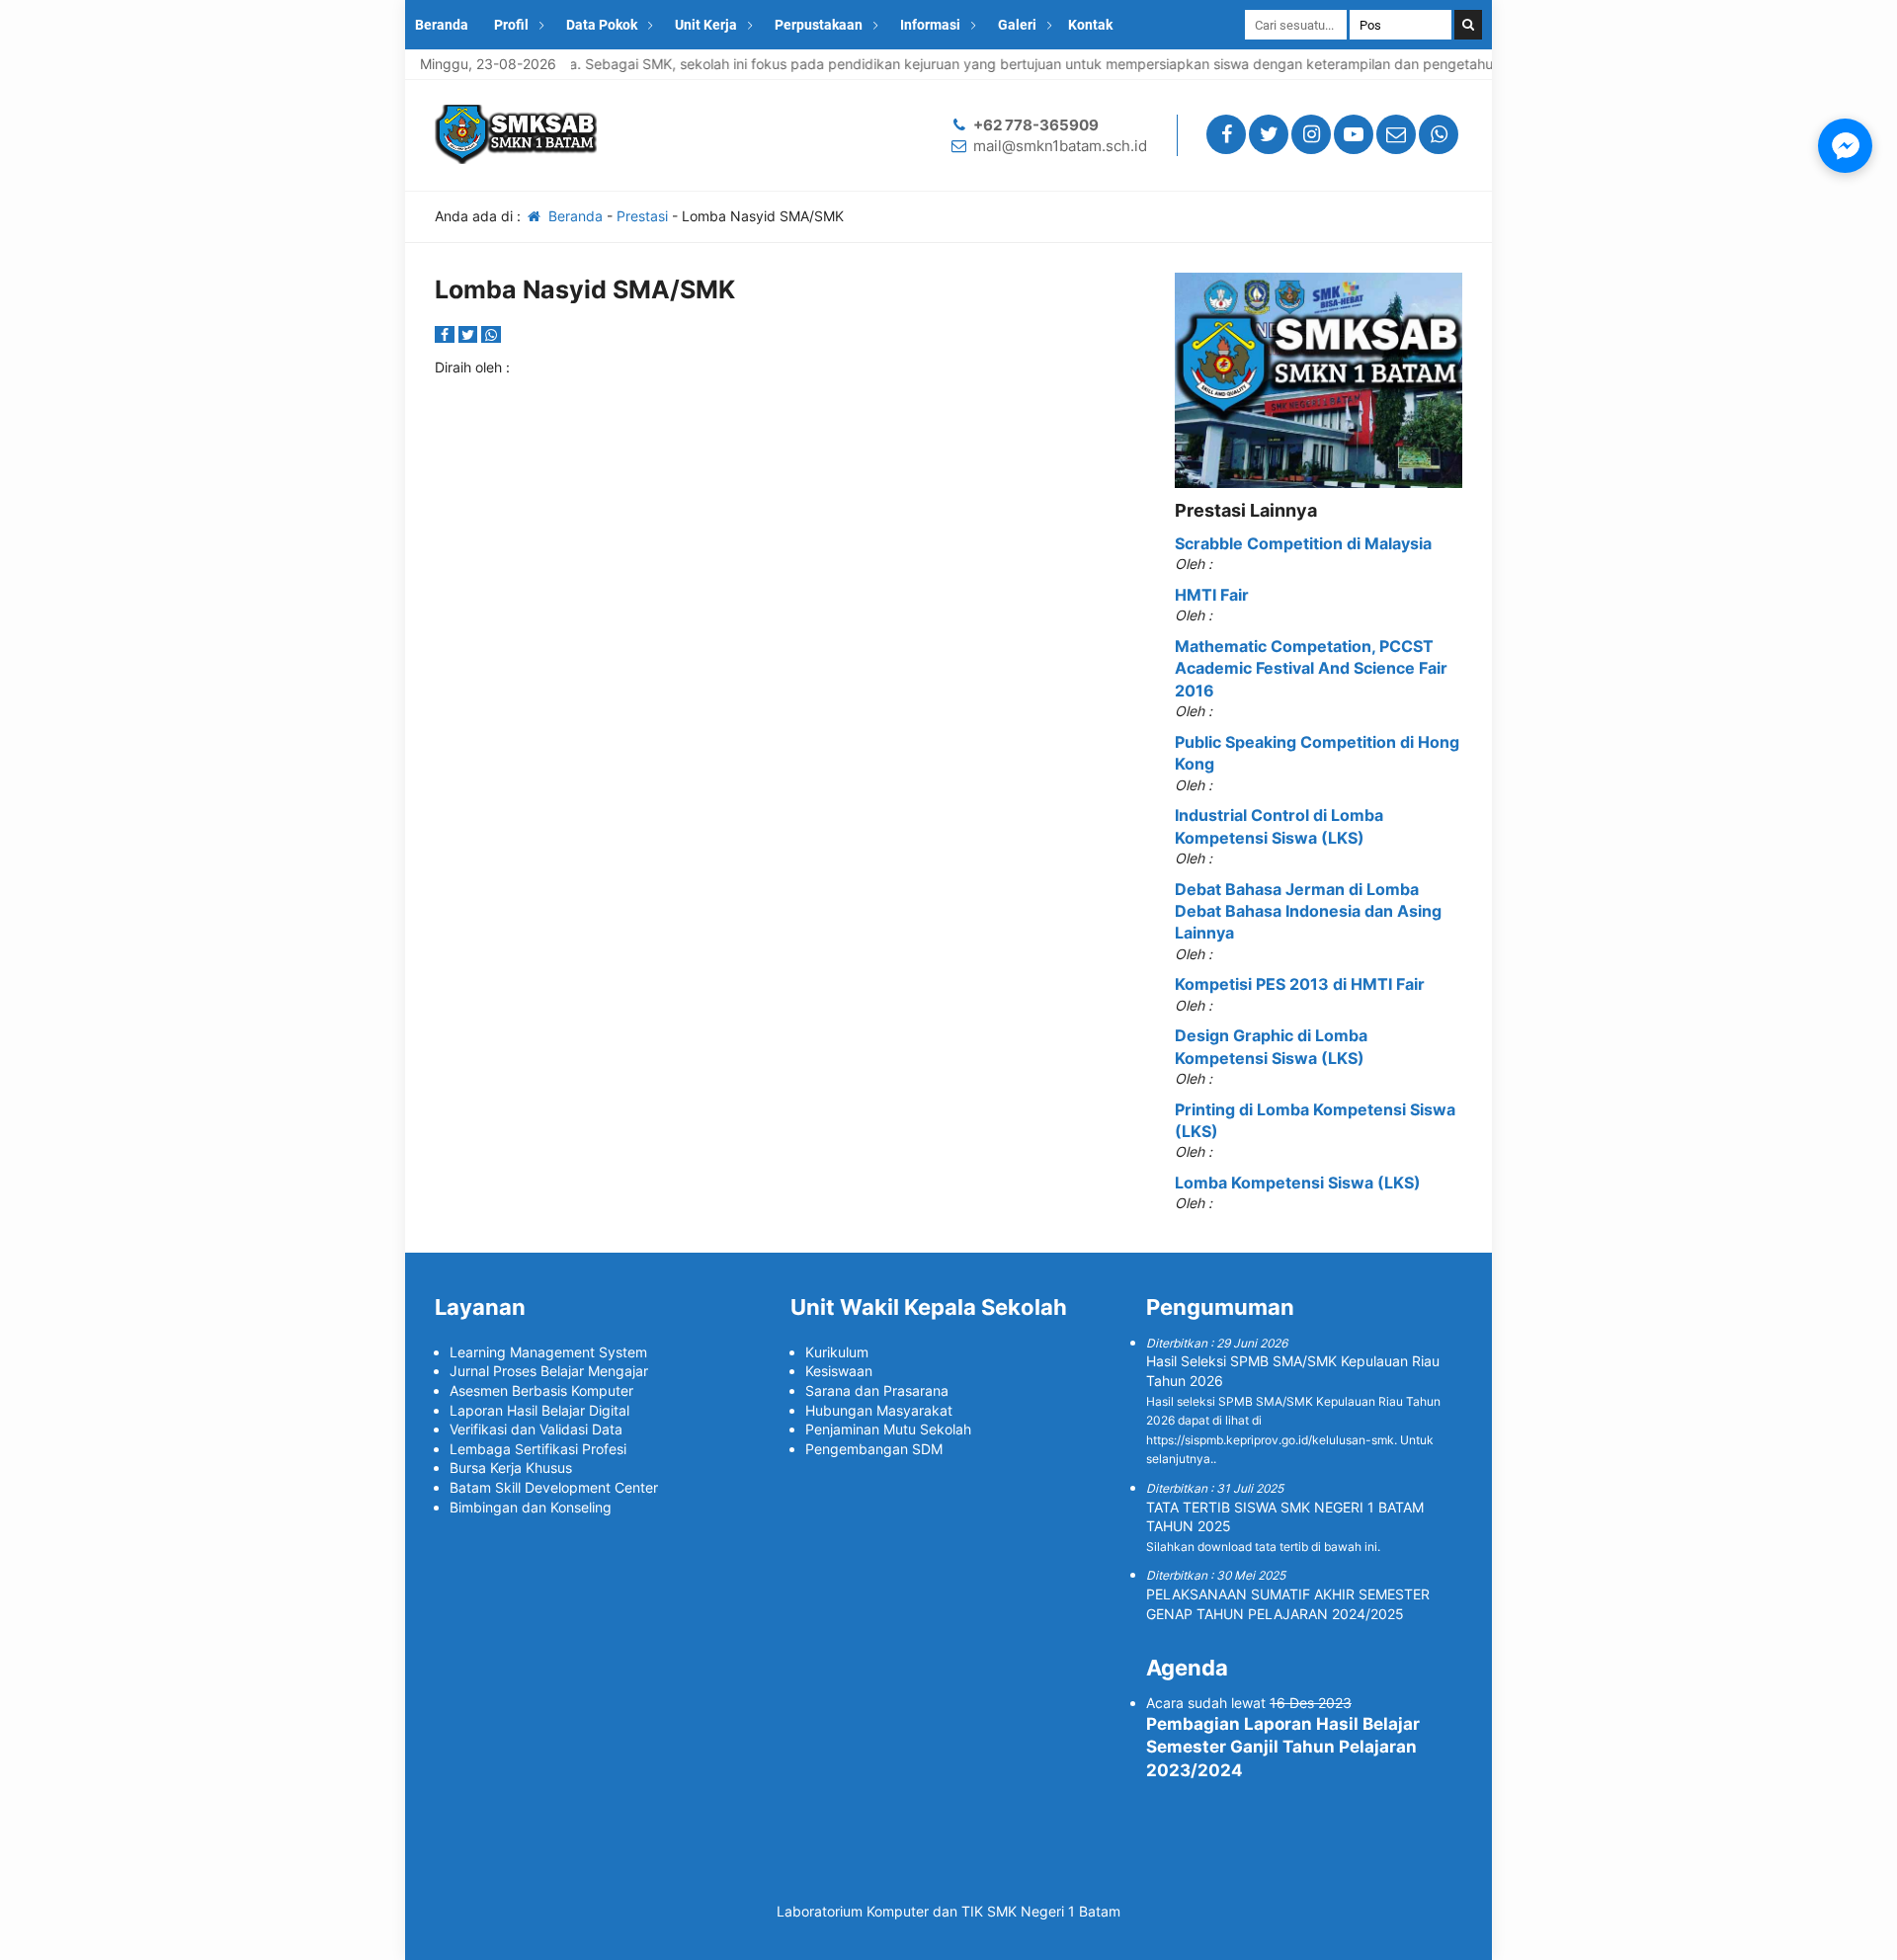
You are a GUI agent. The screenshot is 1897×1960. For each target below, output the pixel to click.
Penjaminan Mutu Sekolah (888, 1429)
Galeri (1017, 25)
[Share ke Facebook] (447, 334)
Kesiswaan (839, 1371)
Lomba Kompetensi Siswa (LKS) (1298, 1183)
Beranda (442, 25)
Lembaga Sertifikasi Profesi (538, 1449)
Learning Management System (548, 1352)
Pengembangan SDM (874, 1449)
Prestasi (642, 216)
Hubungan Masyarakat (879, 1410)
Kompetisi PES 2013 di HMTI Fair (1300, 984)
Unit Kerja (706, 25)
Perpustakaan (819, 25)
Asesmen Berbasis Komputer (541, 1390)
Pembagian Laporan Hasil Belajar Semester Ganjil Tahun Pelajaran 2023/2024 (1283, 1748)
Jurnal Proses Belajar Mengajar (549, 1371)
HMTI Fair (1212, 595)
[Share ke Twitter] (470, 334)
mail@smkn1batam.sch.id (1060, 146)
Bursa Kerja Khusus (511, 1468)
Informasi (930, 25)
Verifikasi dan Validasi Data (536, 1429)
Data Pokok (602, 25)
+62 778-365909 (1036, 125)
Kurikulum (837, 1352)
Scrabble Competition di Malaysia (1303, 543)
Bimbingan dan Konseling (531, 1507)
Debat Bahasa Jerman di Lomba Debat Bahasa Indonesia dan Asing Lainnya (1308, 911)
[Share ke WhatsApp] (491, 334)
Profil (511, 25)
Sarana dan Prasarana (877, 1390)
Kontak (1090, 25)
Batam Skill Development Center (554, 1487)
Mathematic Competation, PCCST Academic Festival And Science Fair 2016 (1311, 668)
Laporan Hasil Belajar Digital (539, 1410)
